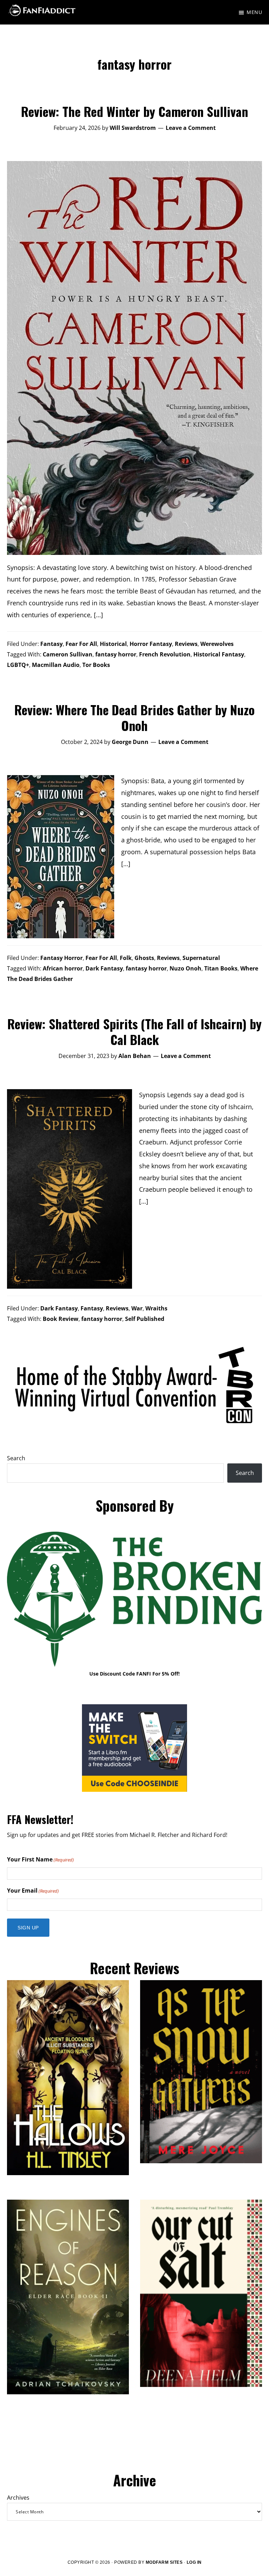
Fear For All (81, 644)
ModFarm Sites (164, 2562)
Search (16, 1458)
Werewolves (217, 644)
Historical (113, 644)
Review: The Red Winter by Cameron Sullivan (134, 111)
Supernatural (201, 958)
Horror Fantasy (151, 644)
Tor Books (96, 665)
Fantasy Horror (61, 958)
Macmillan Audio (56, 665)
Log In (194, 2562)
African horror (63, 968)
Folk (126, 958)
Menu (254, 12)
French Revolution (165, 654)
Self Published (145, 1319)
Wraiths (156, 1308)
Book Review (61, 1319)
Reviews (186, 644)
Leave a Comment (191, 128)
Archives (18, 2498)
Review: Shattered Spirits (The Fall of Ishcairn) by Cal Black (134, 1031)
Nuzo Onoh (185, 968)
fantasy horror (116, 654)
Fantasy (51, 644)
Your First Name (40, 1859)
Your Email (33, 1891)
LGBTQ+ (18, 665)
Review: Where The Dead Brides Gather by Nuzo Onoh (134, 717)
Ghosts (144, 958)
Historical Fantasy (219, 654)
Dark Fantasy (104, 968)
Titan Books (221, 968)
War (137, 1308)
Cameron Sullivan (68, 654)
